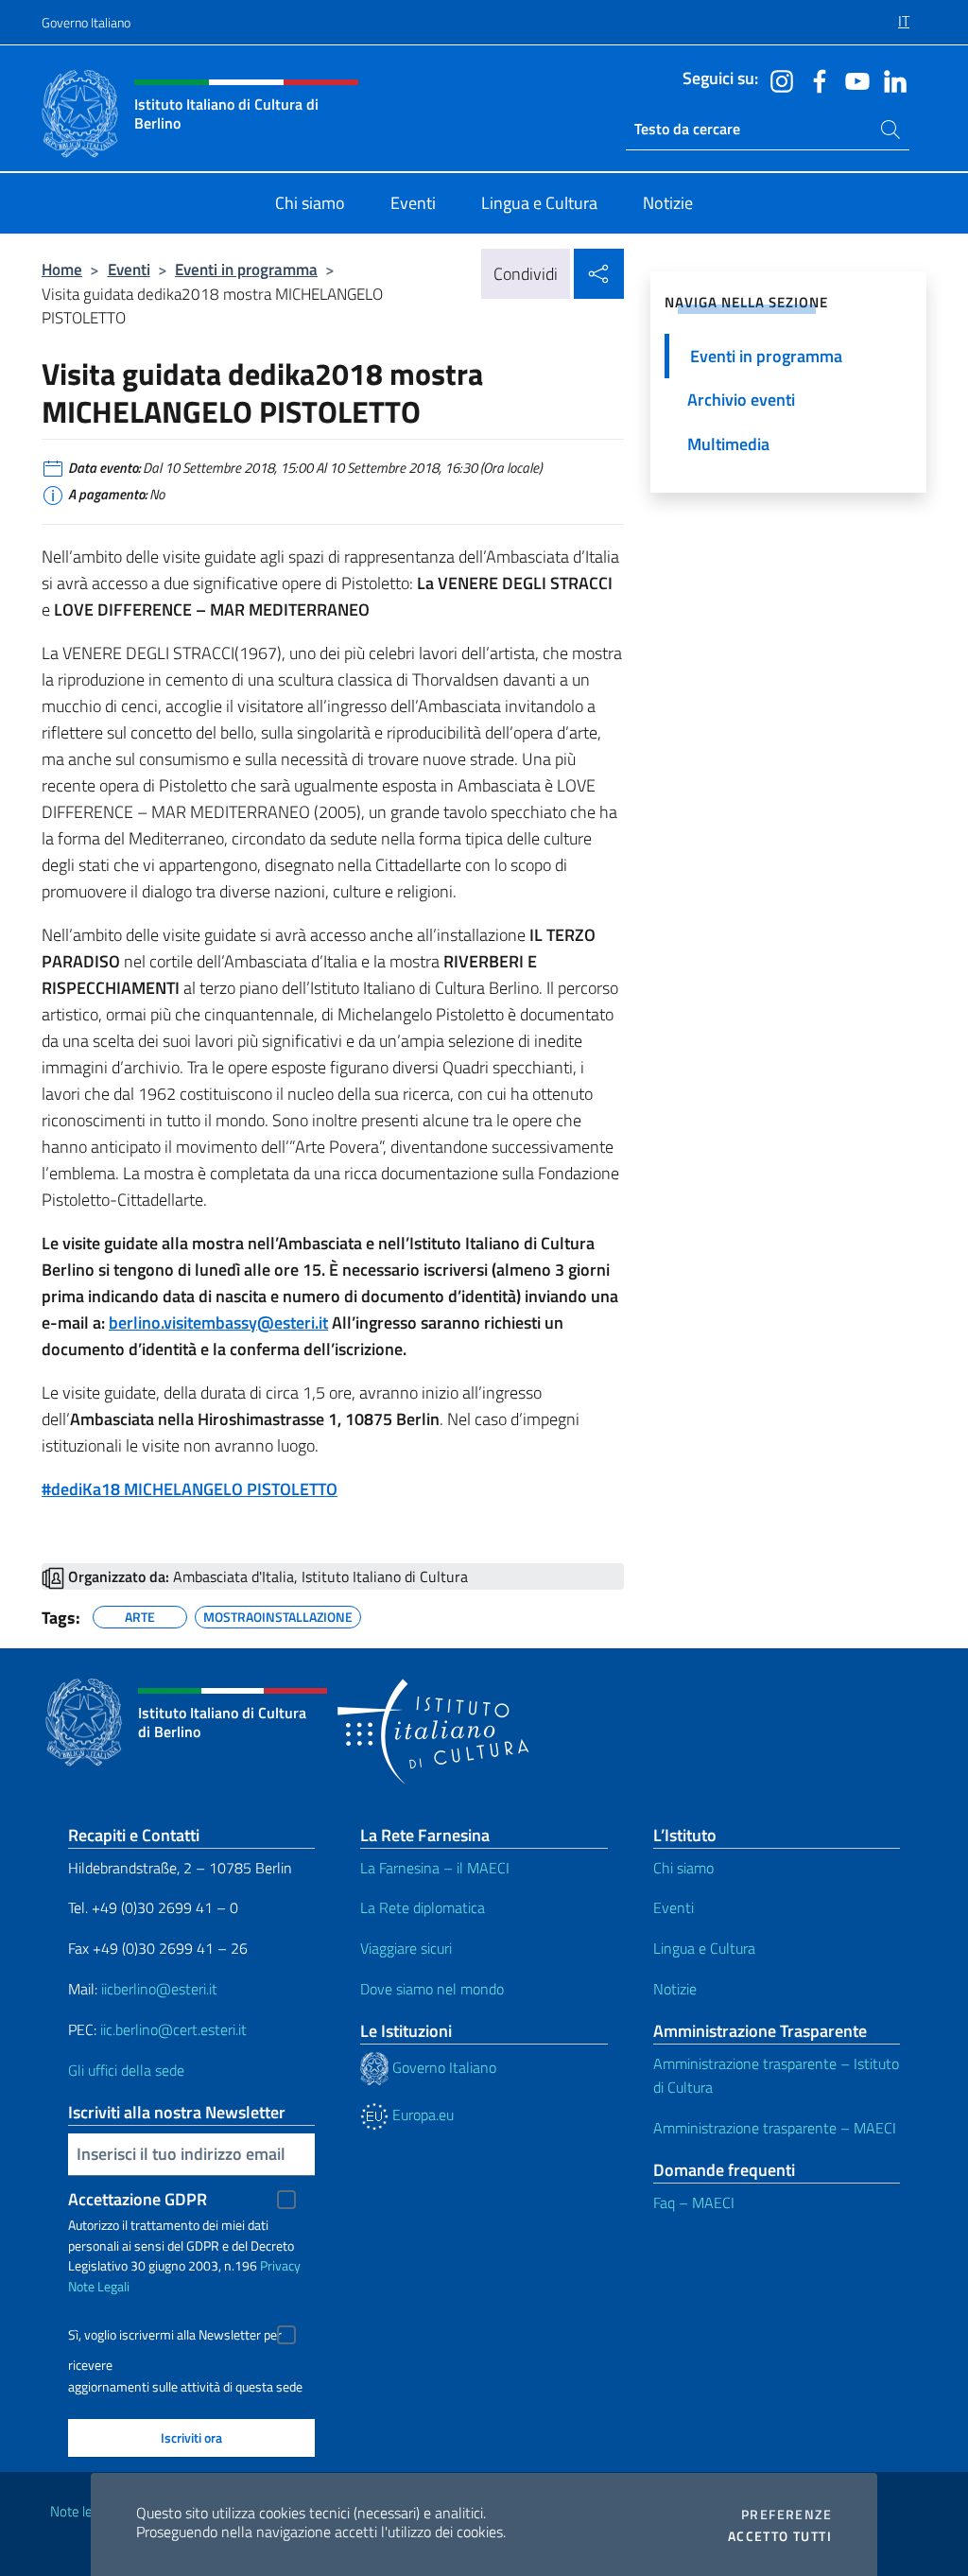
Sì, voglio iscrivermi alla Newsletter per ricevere (175, 2337)
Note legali (81, 2511)
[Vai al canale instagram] (777, 79)
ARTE (140, 1614)
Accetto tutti (780, 2536)
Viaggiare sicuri (406, 1948)
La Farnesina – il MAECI (435, 1868)
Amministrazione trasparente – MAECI (775, 2128)
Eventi (129, 269)
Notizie (675, 1989)
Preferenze (786, 2515)
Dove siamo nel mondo (432, 1989)
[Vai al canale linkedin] (890, 79)
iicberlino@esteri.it (159, 1989)
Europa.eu (421, 2115)
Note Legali (99, 2286)
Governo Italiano (86, 22)
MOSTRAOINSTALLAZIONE (278, 1614)
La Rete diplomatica (423, 1907)
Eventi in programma (246, 269)
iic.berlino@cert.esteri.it (173, 2029)
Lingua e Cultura (704, 1948)
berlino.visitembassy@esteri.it (218, 1323)
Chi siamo (683, 1868)
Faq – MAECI (694, 2202)
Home (62, 269)
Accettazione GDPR (138, 2199)
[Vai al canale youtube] (853, 79)
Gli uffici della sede (126, 2070)
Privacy (280, 2265)
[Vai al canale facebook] (815, 79)
